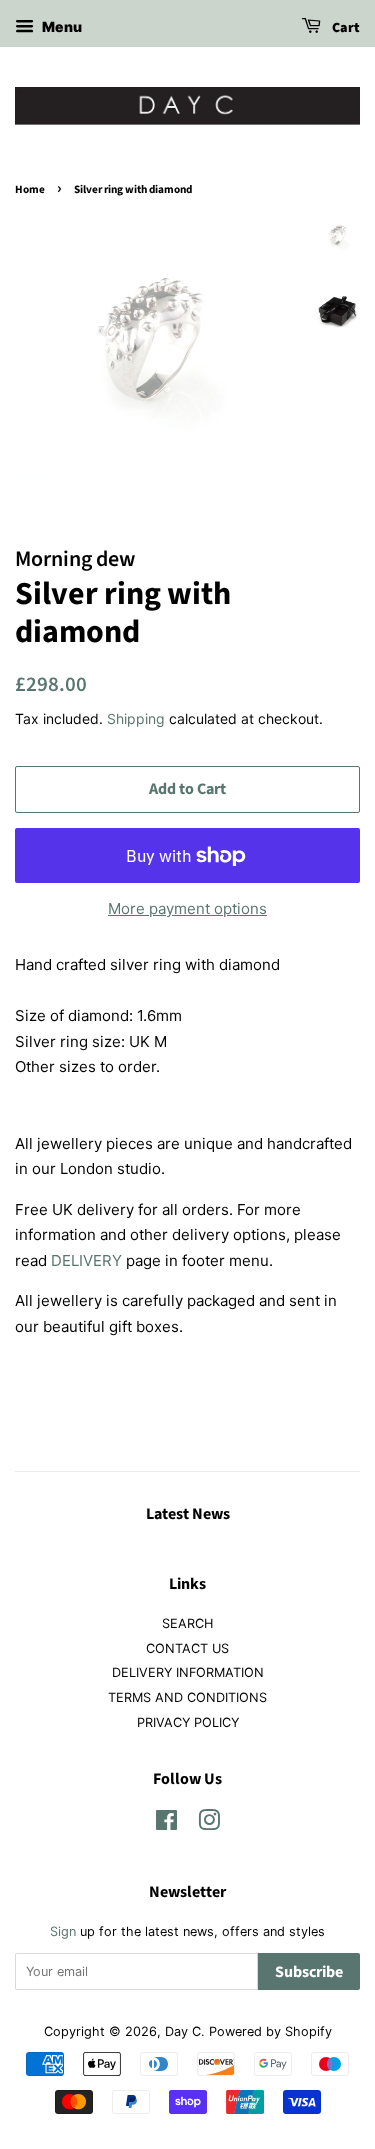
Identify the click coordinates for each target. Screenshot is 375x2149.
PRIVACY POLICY (188, 1722)
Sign (63, 1931)
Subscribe (309, 1972)
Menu (60, 26)
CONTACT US (187, 1648)
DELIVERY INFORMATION (188, 1672)
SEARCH (187, 1623)
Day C (183, 2031)
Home (30, 189)
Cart (344, 28)
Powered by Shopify (270, 2031)
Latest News (188, 1514)
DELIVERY (86, 1260)
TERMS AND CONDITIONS (187, 1697)
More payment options (187, 908)
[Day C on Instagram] (209, 1824)
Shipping (136, 718)
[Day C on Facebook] (166, 1824)
